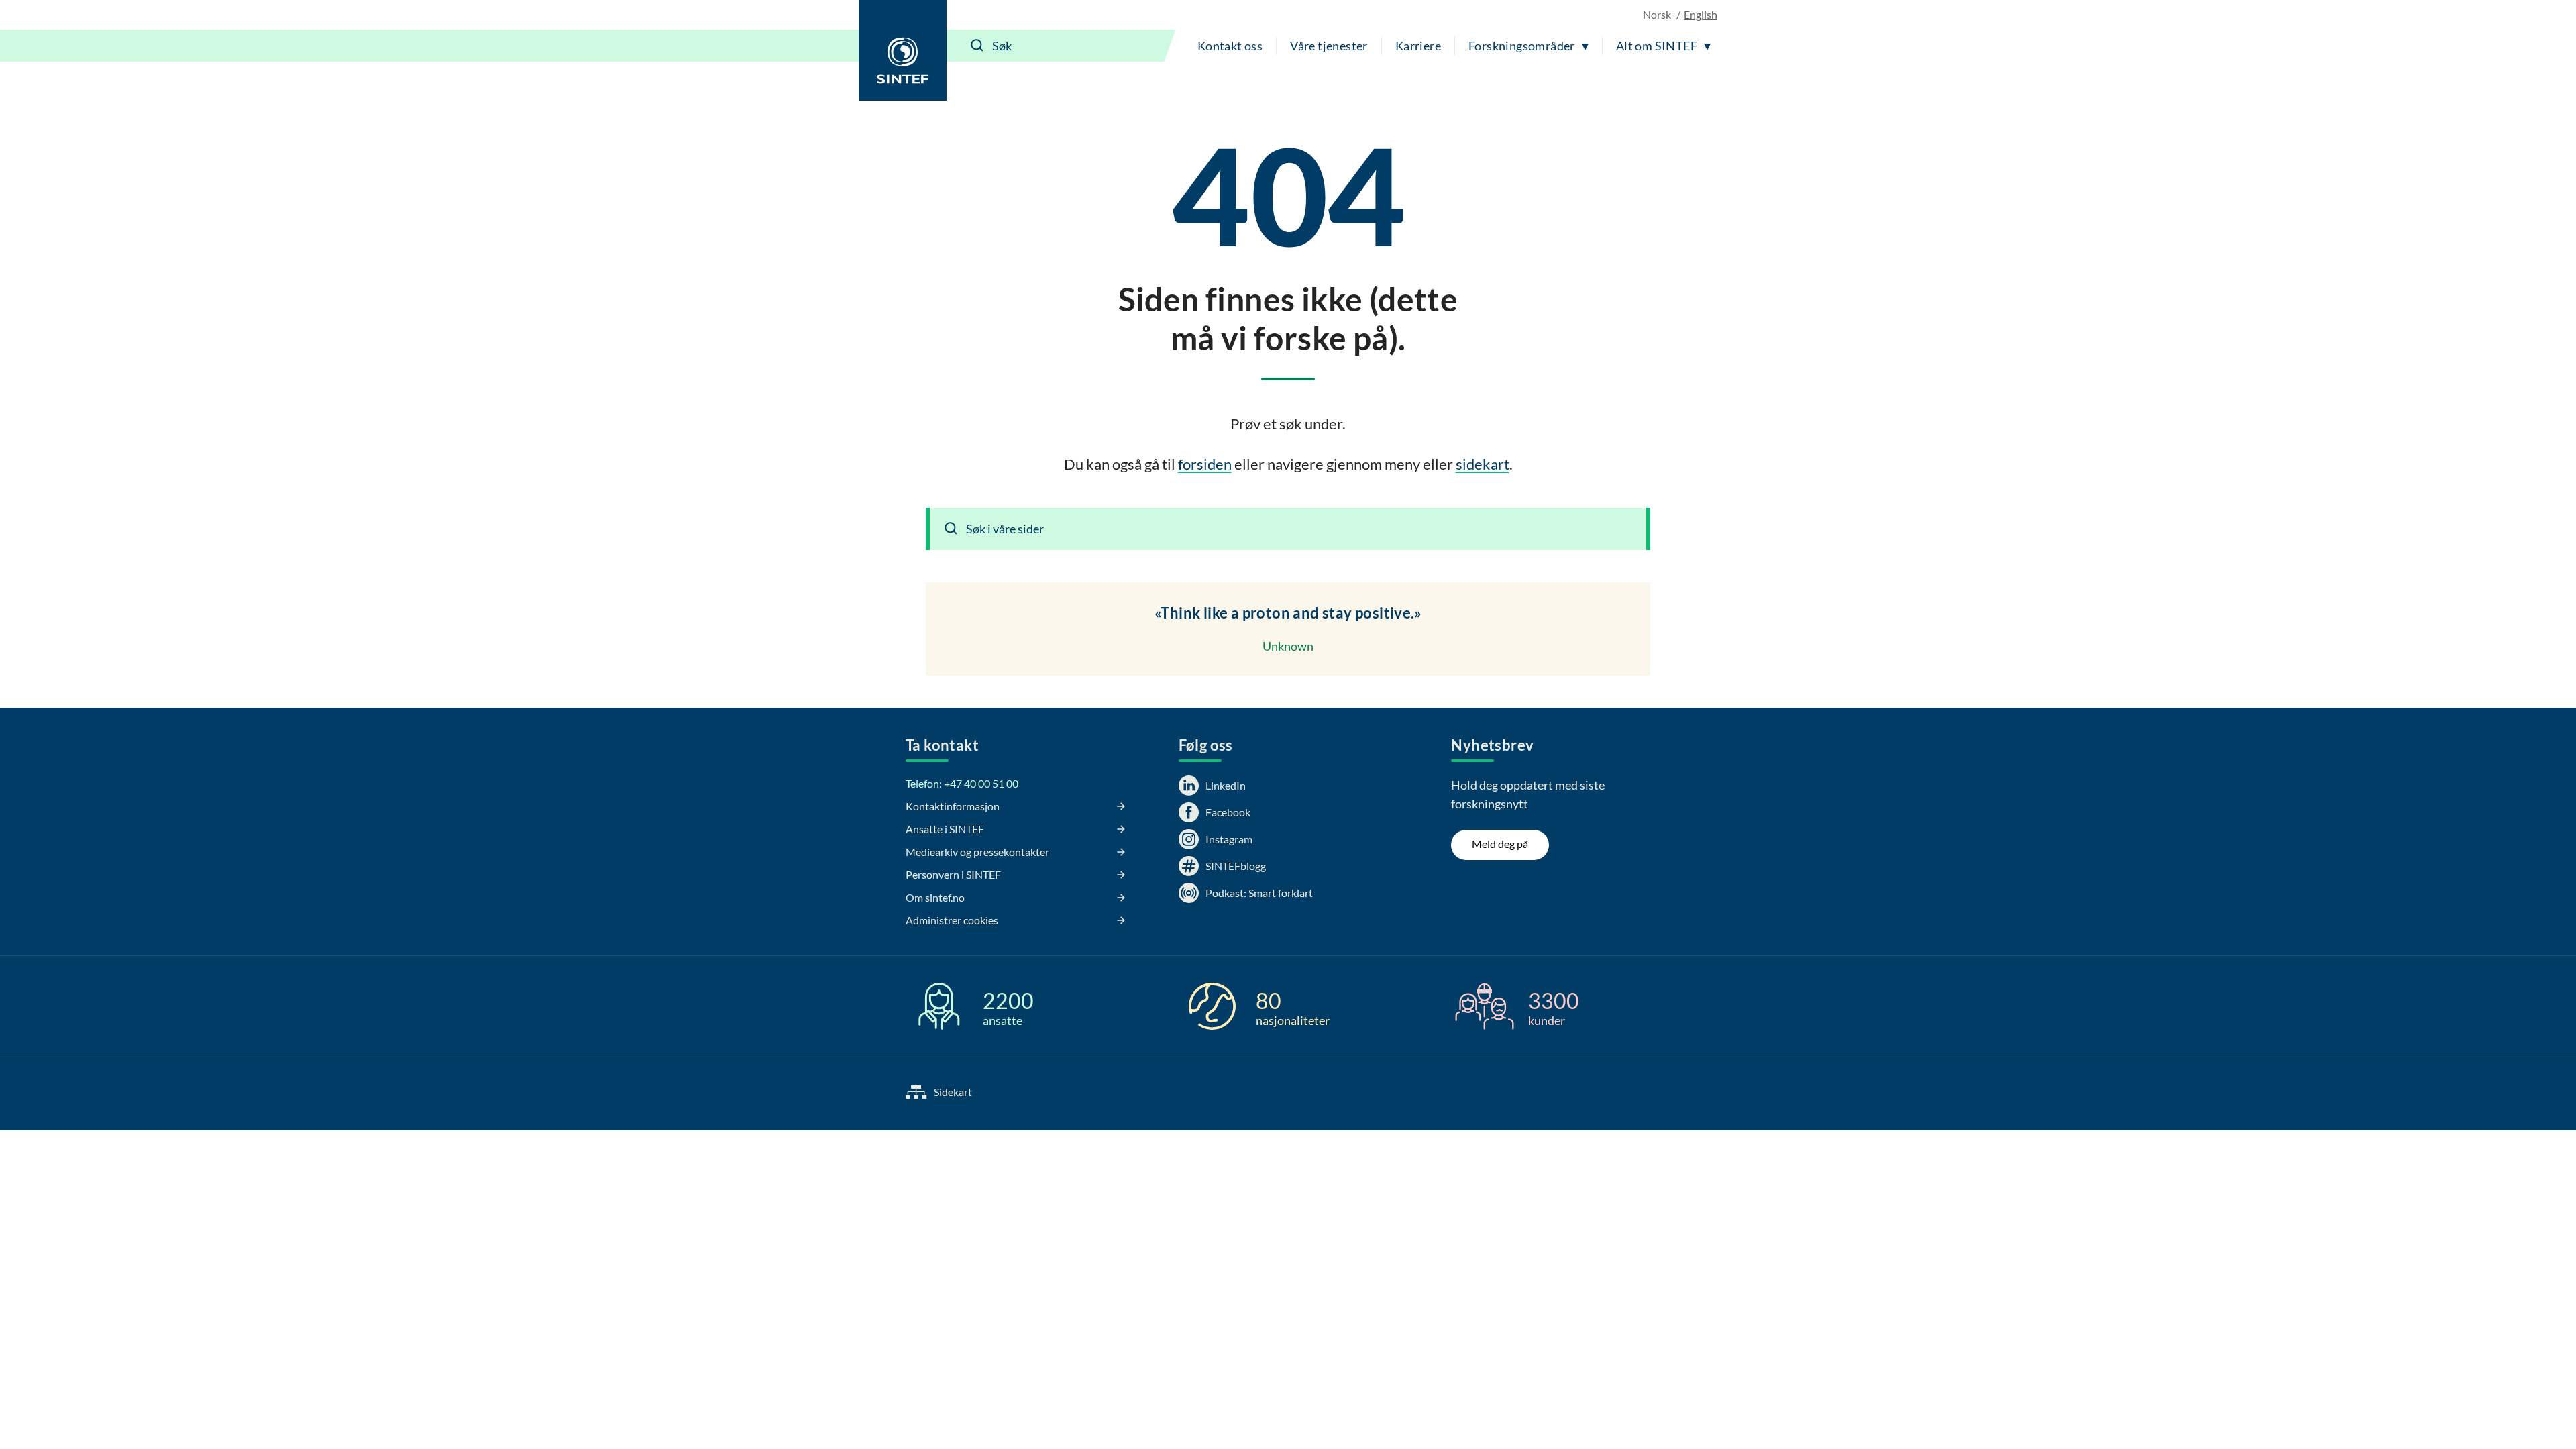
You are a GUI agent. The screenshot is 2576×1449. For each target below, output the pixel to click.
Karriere (1418, 46)
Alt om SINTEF (1657, 46)
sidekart (1483, 464)
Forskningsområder (1522, 46)
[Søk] (977, 46)
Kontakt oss (1230, 46)
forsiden (1205, 464)
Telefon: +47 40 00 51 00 (962, 783)
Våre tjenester (1329, 46)
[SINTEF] (903, 50)
